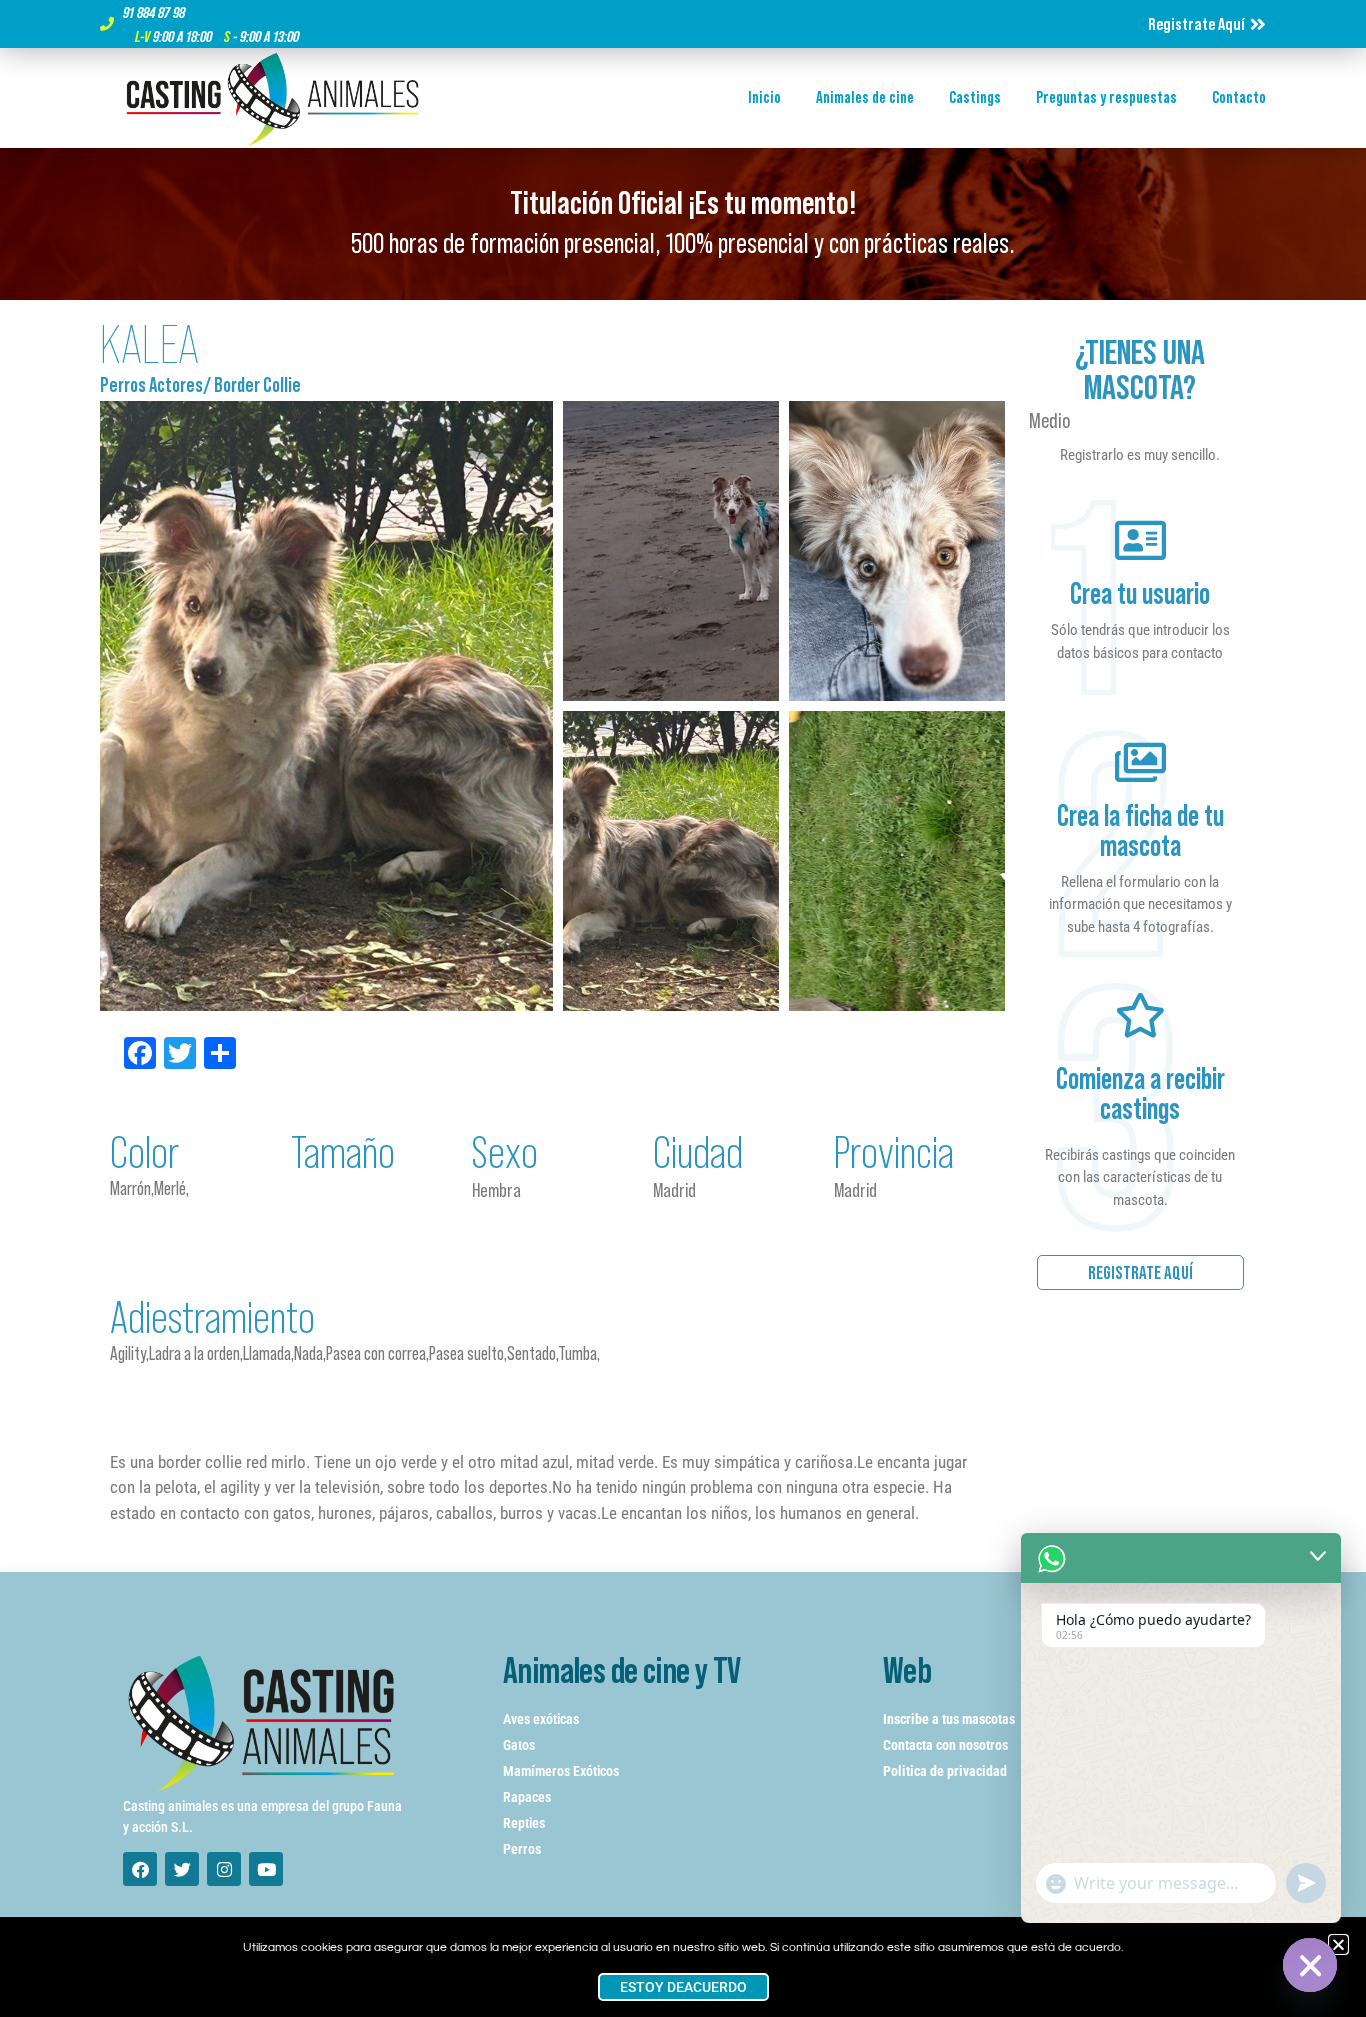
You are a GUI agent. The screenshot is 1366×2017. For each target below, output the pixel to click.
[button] (1338, 1944)
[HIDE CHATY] (1310, 1965)
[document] (683, 1008)
